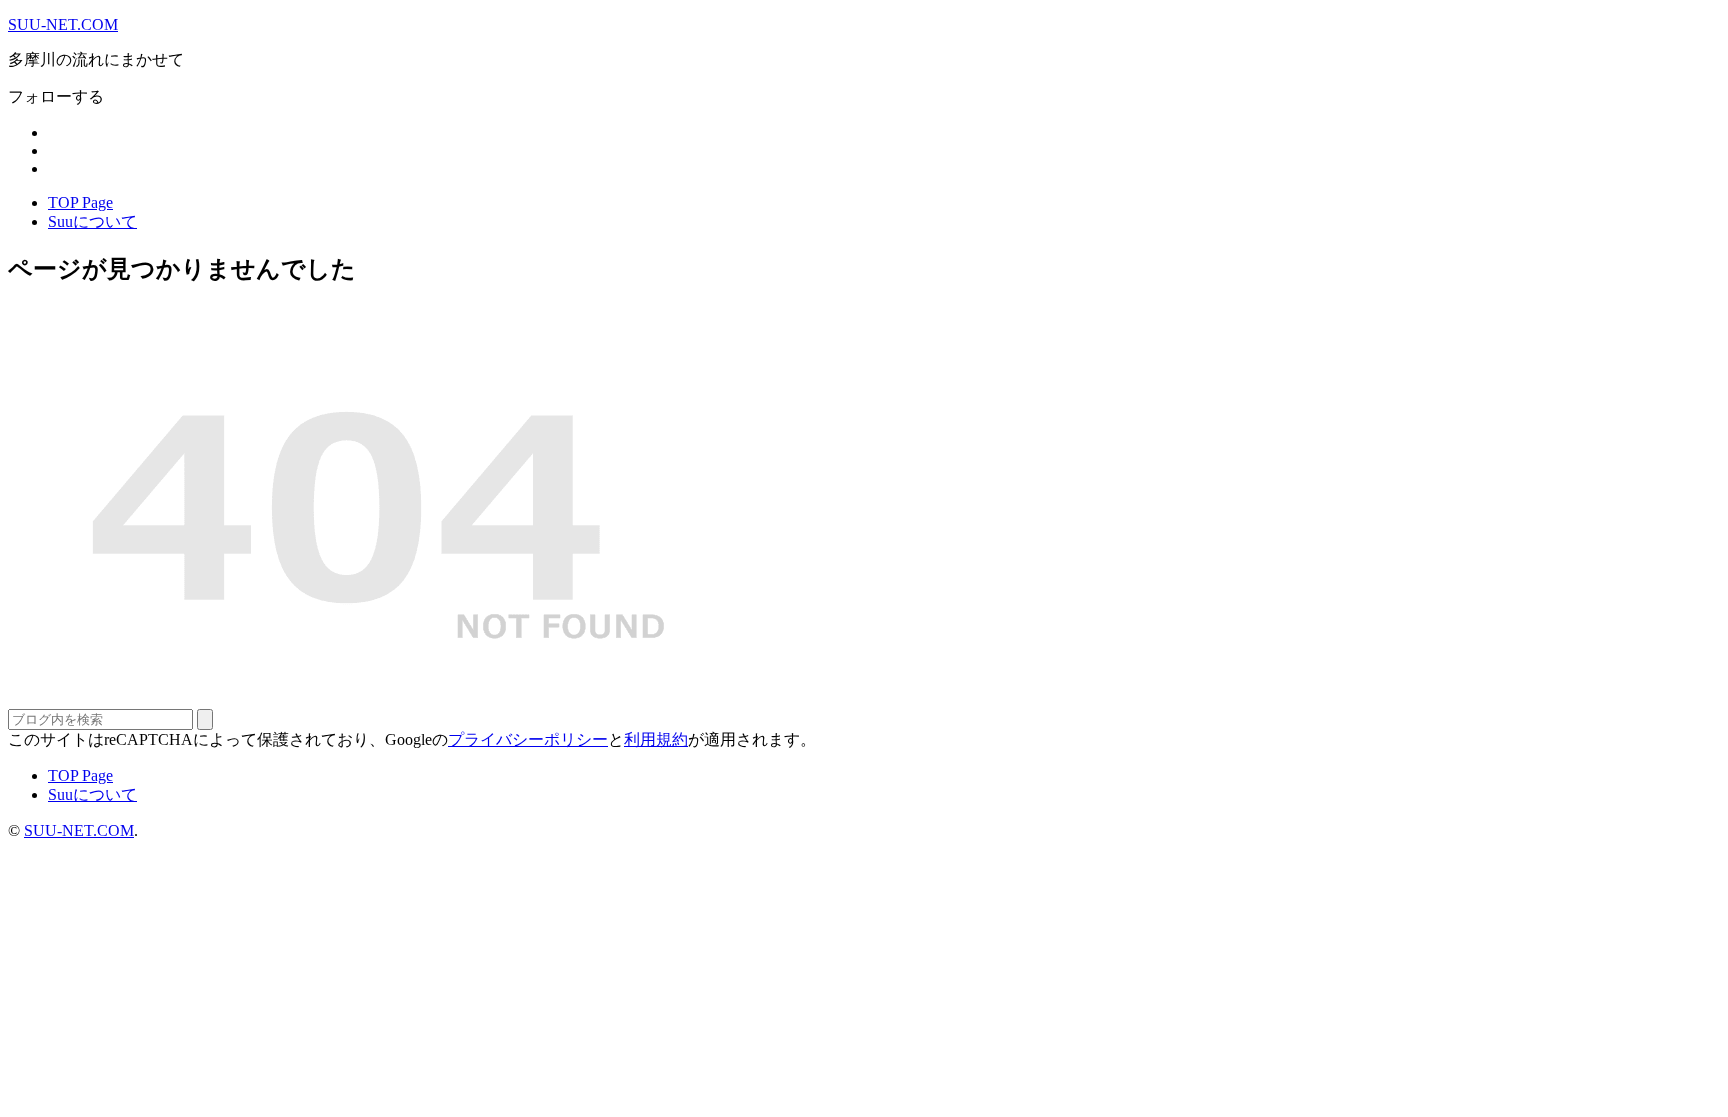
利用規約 (656, 739)
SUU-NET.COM (63, 24)
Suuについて (92, 221)
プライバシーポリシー (528, 739)
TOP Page (80, 202)
